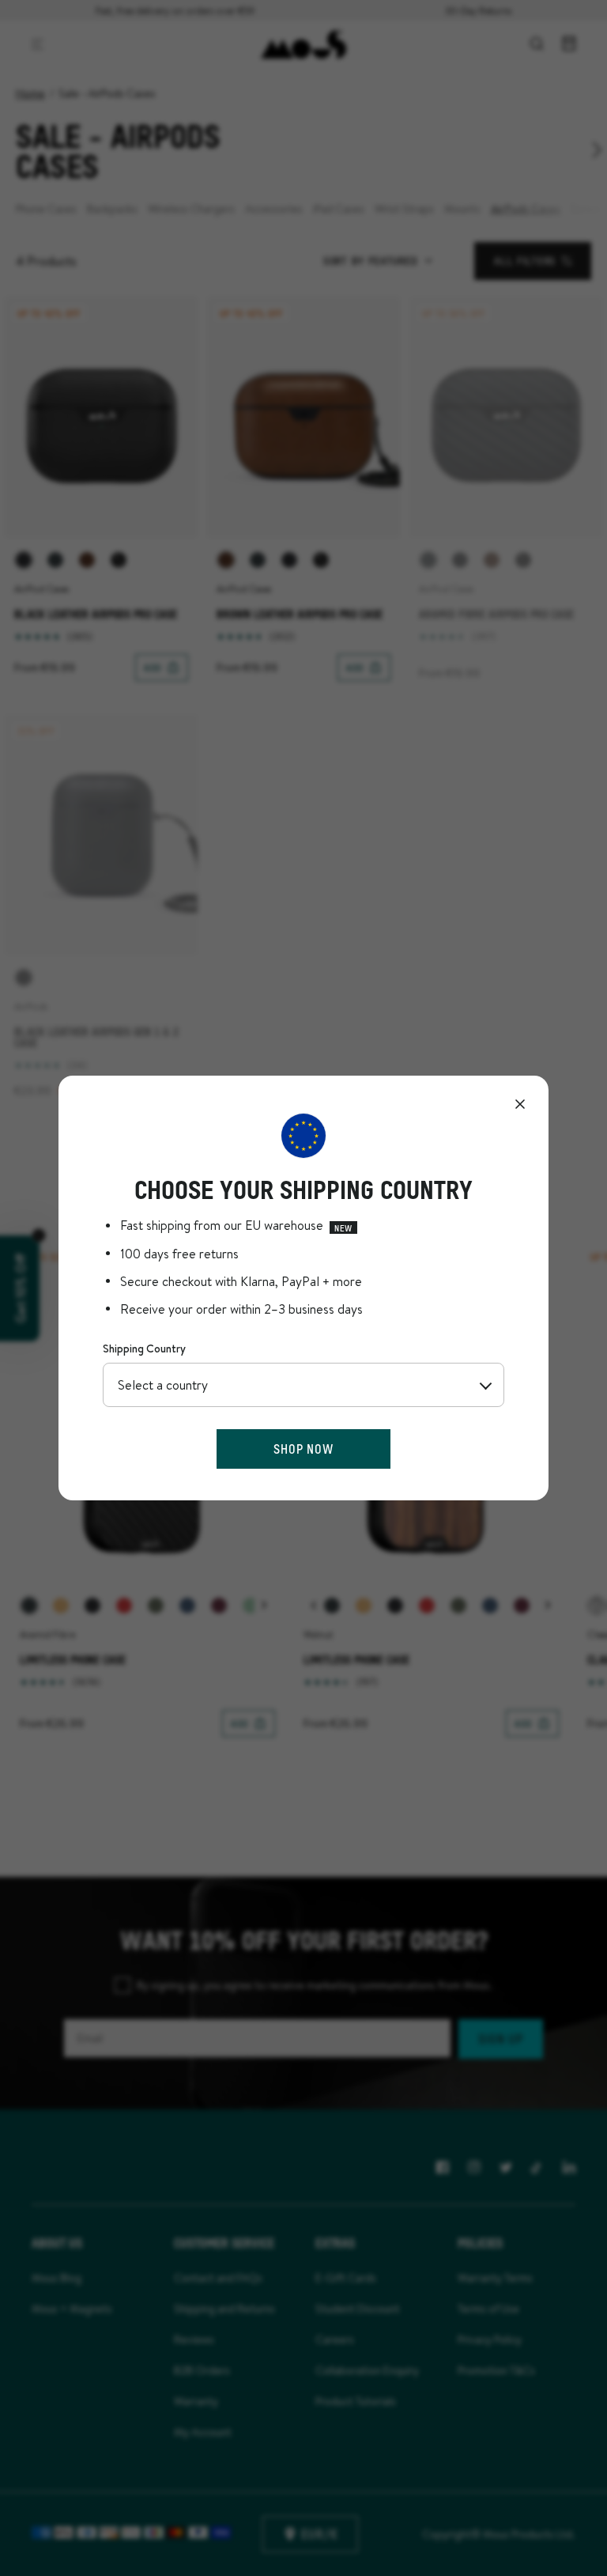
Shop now (303, 1449)
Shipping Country (144, 1349)
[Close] (520, 1104)
